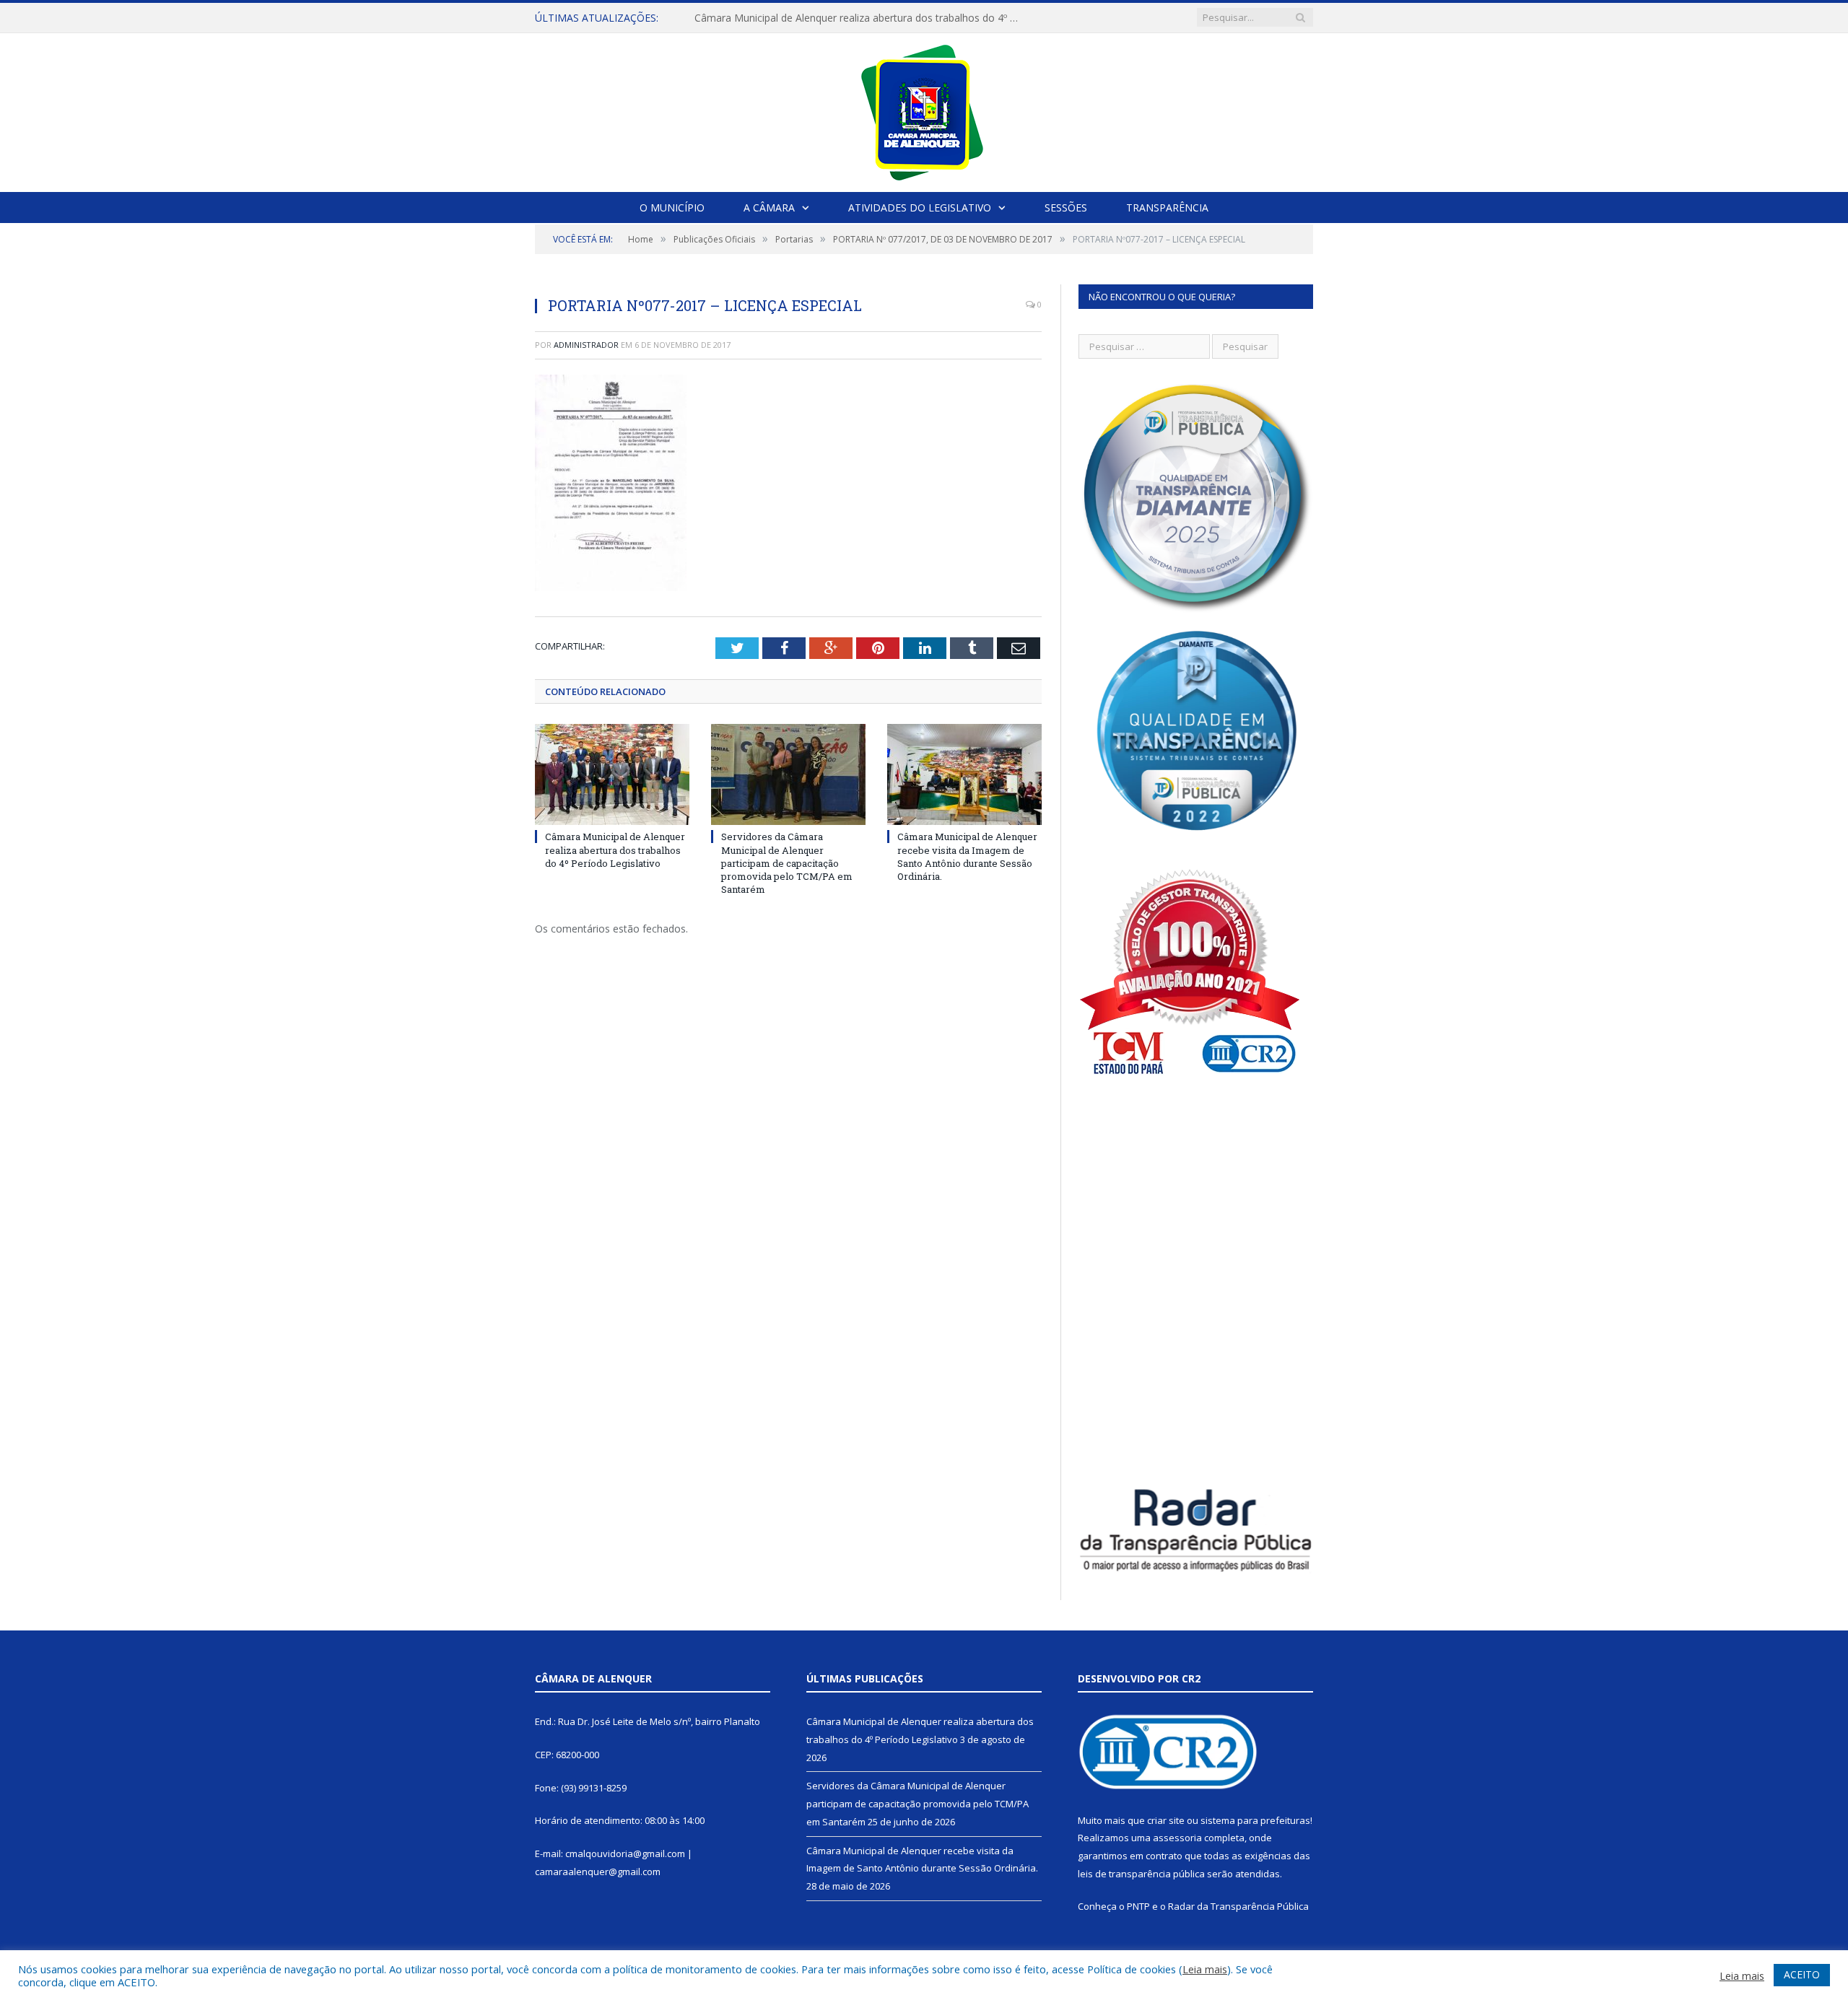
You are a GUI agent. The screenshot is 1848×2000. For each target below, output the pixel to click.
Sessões (1066, 208)
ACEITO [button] (1802, 1974)
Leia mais (1205, 1969)
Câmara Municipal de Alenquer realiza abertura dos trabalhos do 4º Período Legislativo (615, 850)
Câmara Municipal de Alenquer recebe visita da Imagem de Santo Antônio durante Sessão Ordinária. (967, 856)
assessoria (1177, 1838)
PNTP (1138, 1906)
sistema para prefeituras (1255, 1820)
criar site (1166, 1820)
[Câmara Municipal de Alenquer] (924, 109)
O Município (672, 208)
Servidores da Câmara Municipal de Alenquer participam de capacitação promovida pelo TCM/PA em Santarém (860, 18)
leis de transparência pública (1141, 1874)
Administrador (586, 345)
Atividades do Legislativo (920, 208)
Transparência (1167, 208)
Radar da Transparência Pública (1238, 1906)
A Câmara (769, 208)
